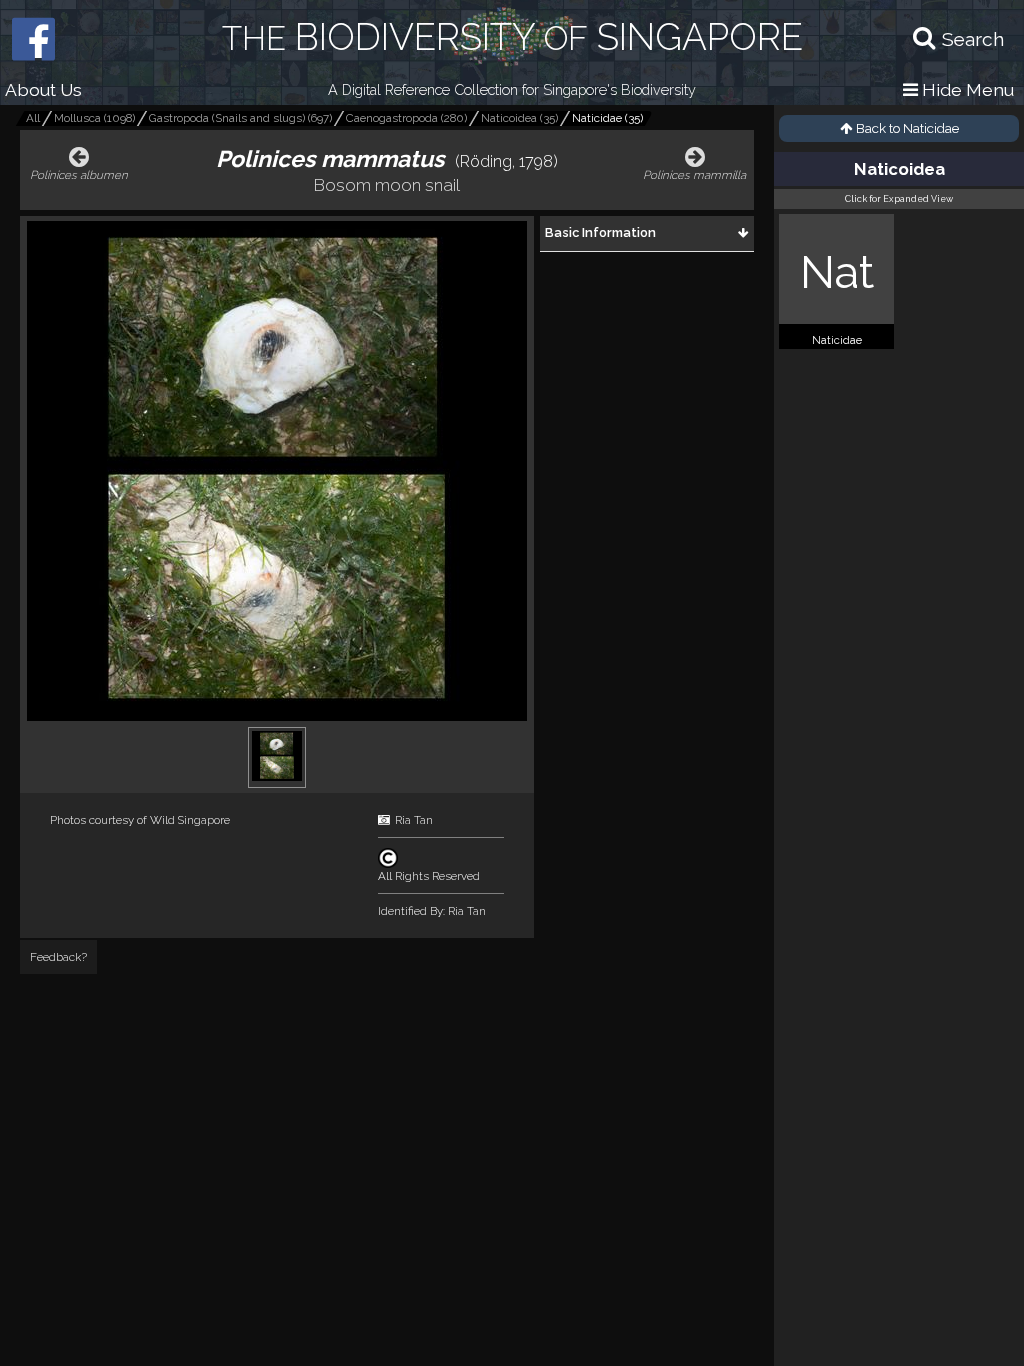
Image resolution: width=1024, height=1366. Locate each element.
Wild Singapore (190, 820)
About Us (43, 89)
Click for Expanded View (899, 199)
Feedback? (58, 957)
